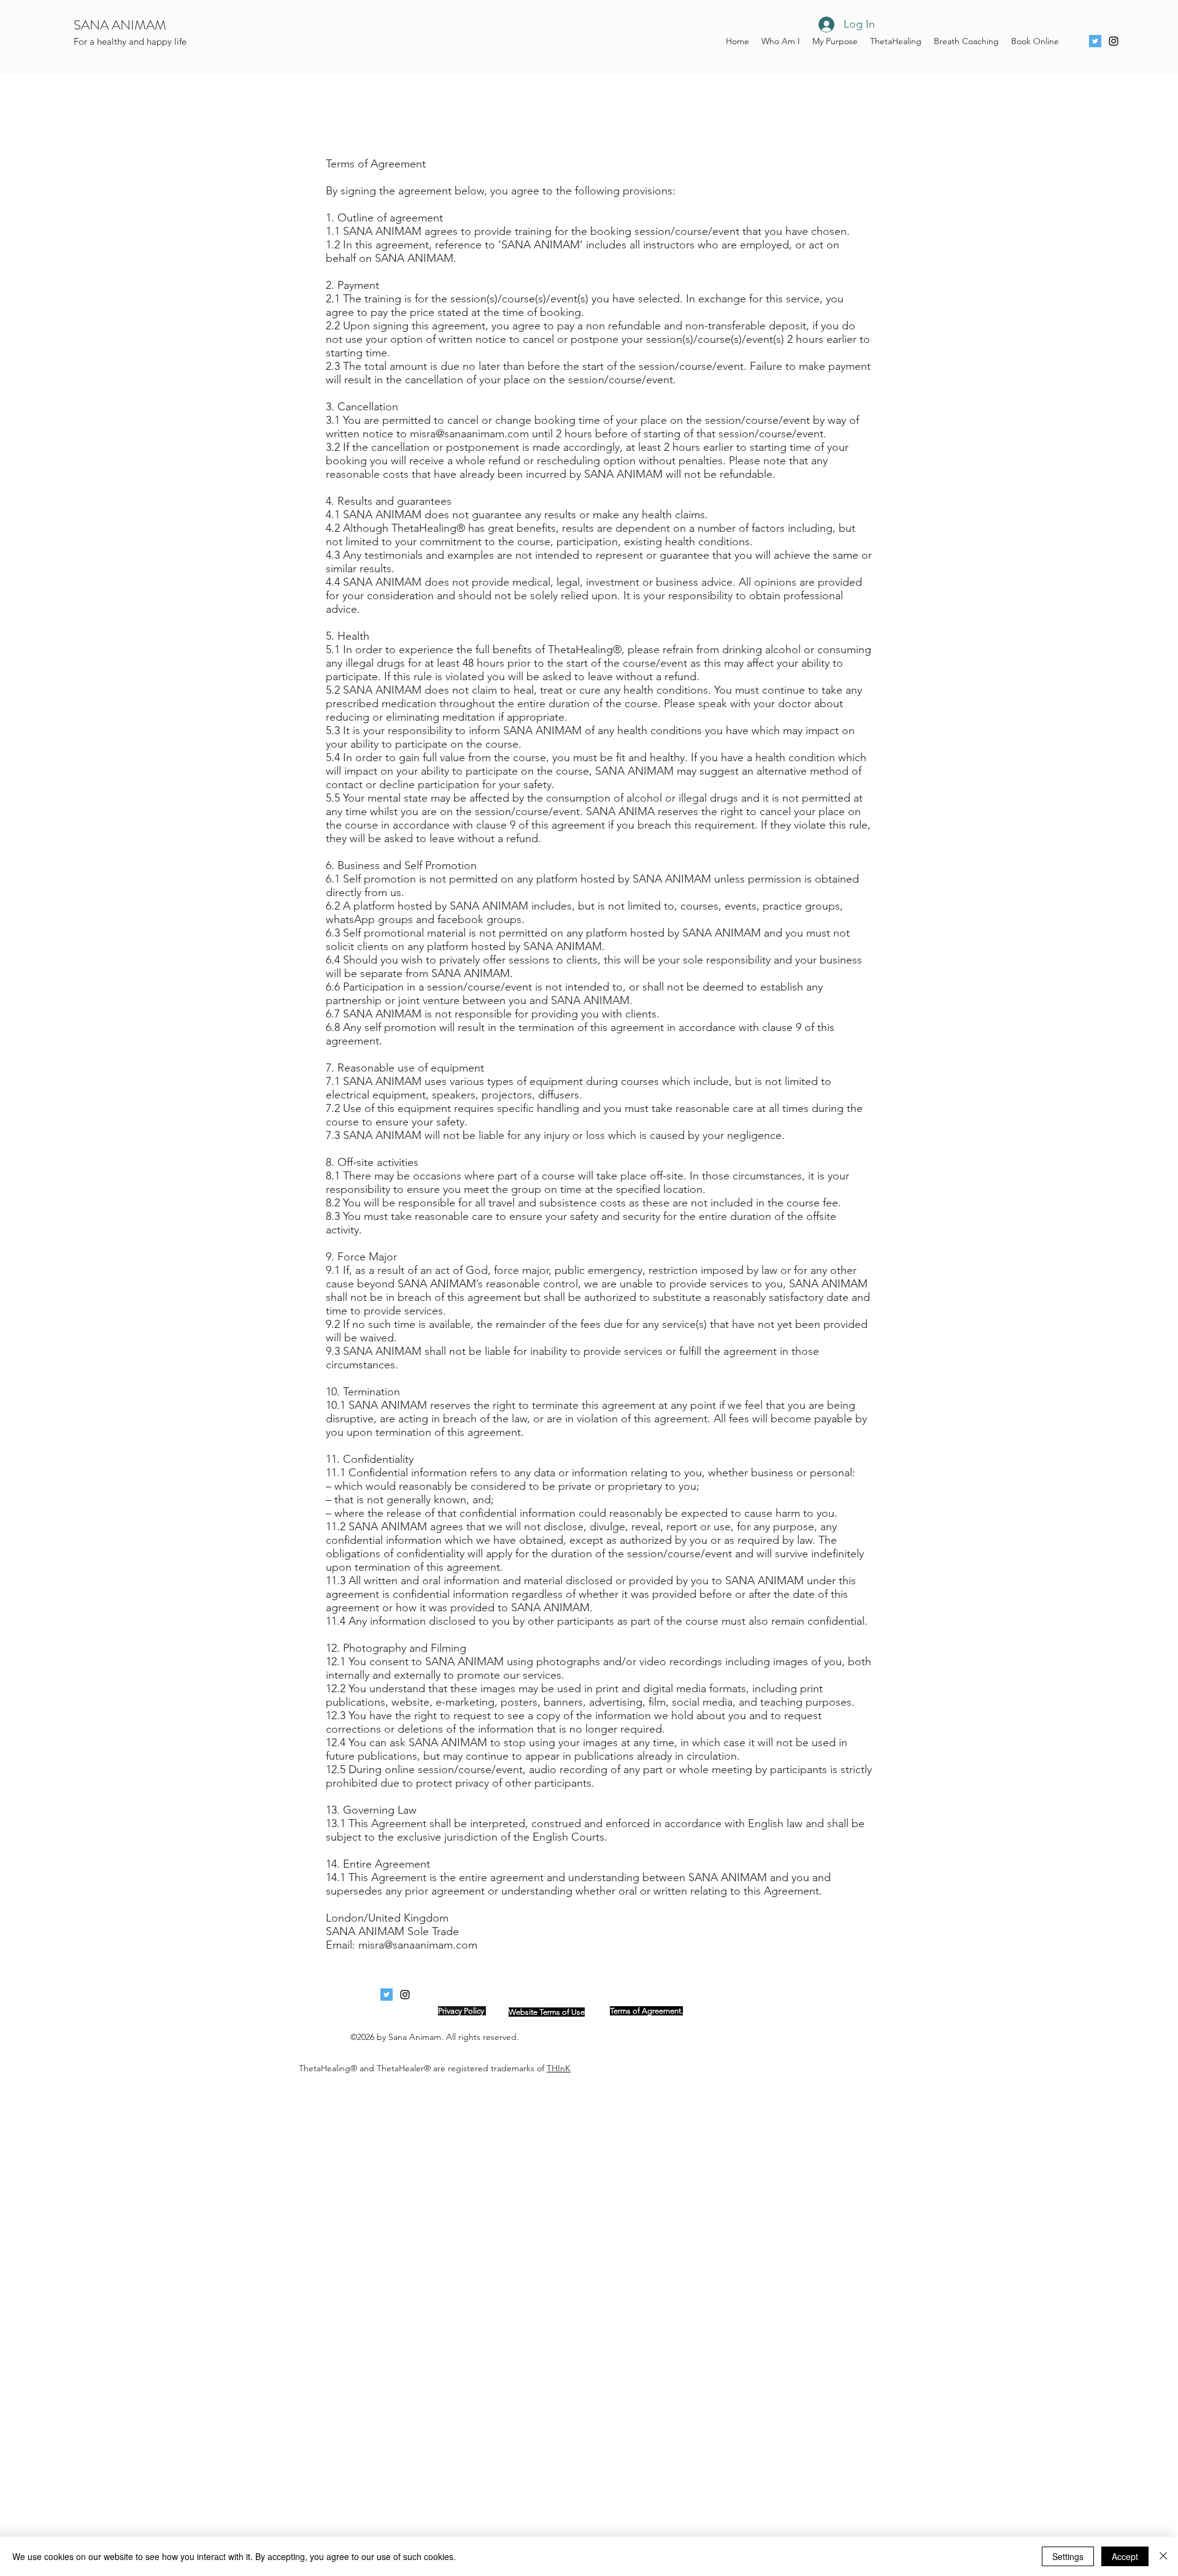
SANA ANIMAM (120, 25)
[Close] (1163, 2556)
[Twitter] (1095, 41)
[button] (896, 41)
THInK (559, 2068)
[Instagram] (1114, 41)
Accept (1125, 2556)
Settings (1068, 2556)
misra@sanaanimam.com (469, 434)
